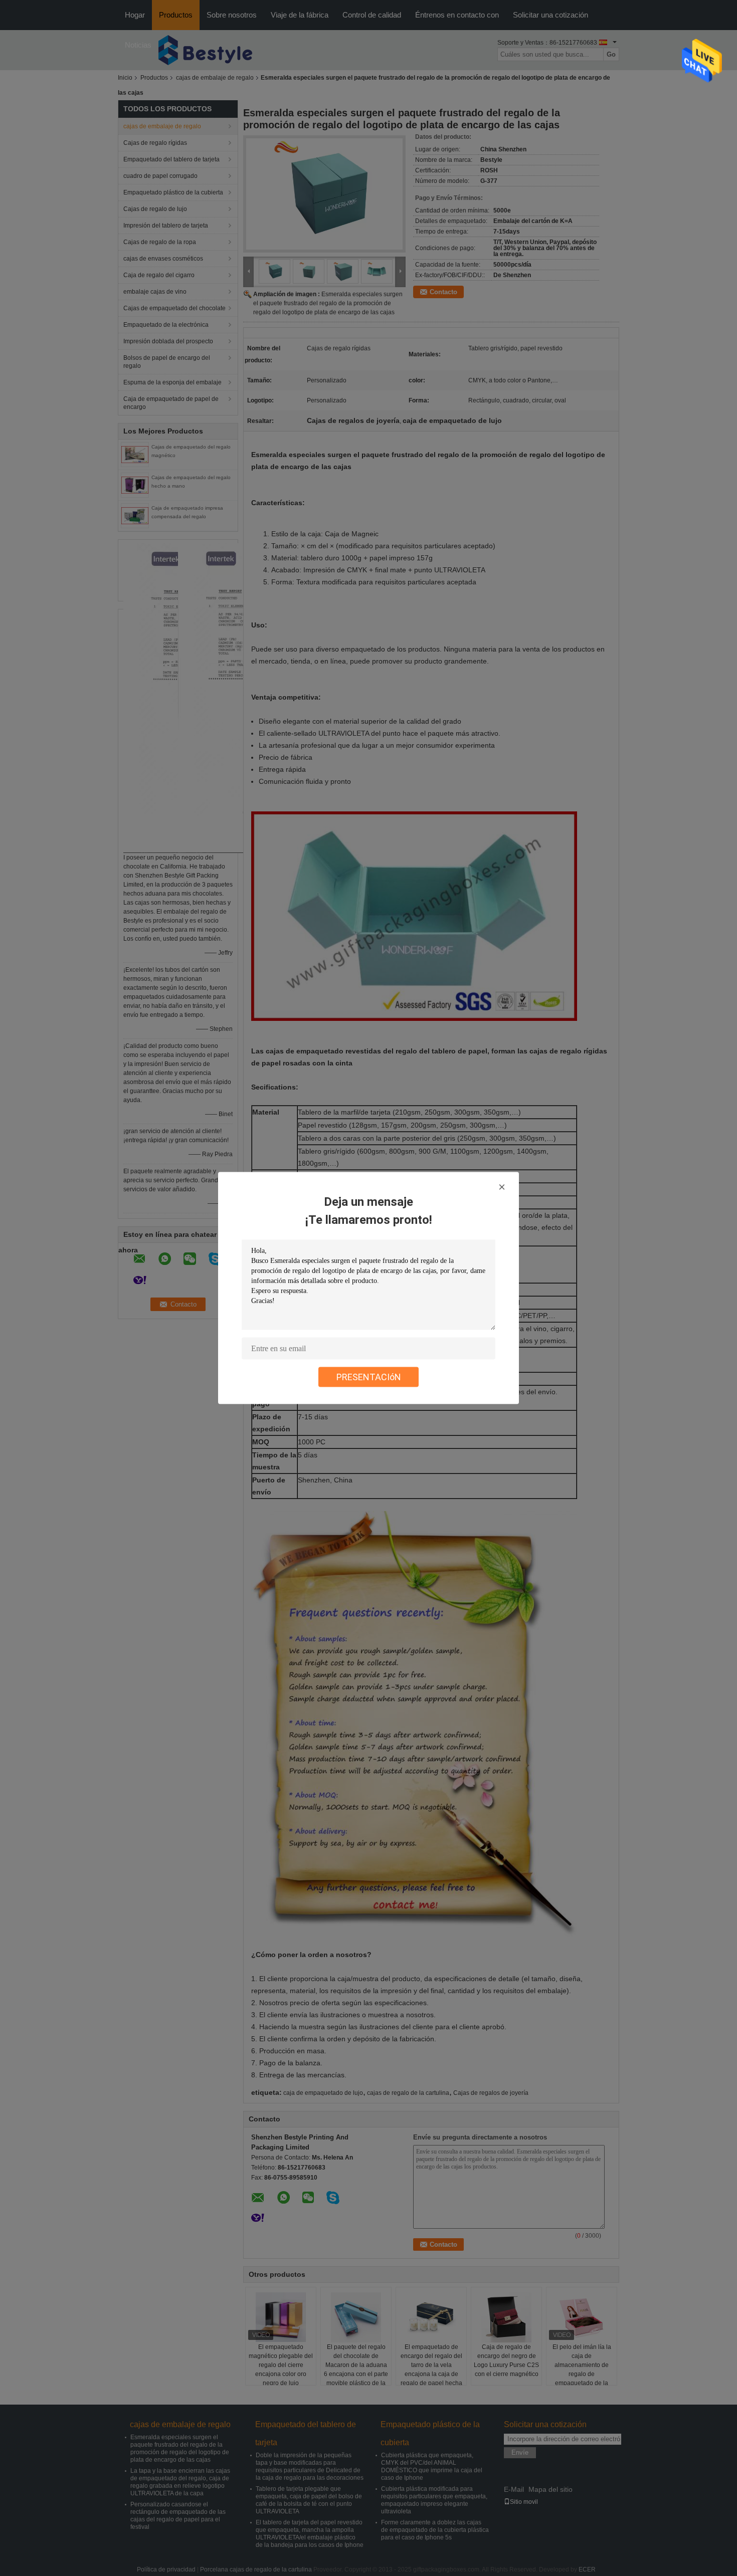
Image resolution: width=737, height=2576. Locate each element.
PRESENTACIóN (369, 1377)
